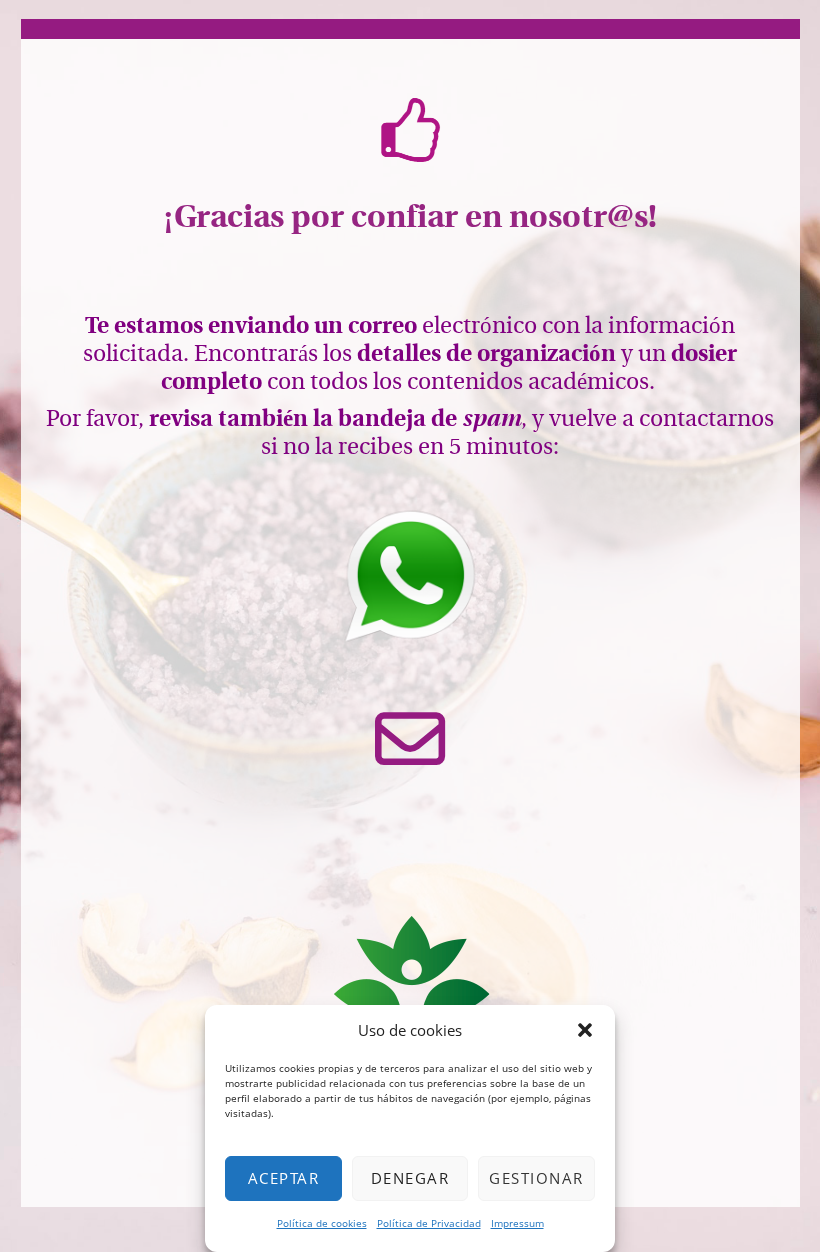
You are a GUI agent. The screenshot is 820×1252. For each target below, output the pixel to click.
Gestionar (536, 1178)
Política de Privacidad (429, 1223)
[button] (585, 1030)
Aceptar (284, 1178)
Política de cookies (322, 1223)
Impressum (517, 1223)
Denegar (410, 1178)
